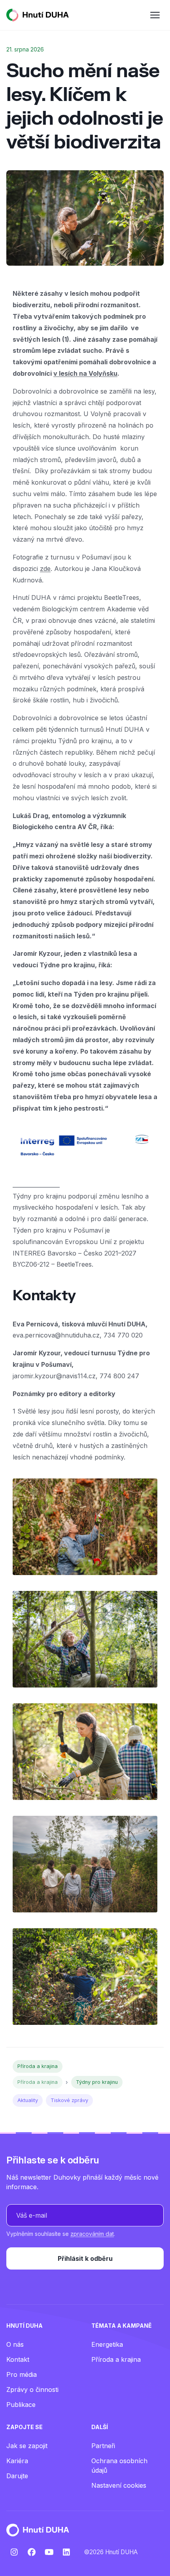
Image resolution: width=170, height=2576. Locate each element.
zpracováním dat (92, 2234)
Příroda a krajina (38, 2066)
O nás (15, 2344)
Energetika (107, 2344)
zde (45, 569)
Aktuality (28, 2100)
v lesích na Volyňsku (85, 373)
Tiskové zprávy (69, 2100)
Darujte (17, 2476)
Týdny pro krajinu (97, 2082)
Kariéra (17, 2461)
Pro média (22, 2374)
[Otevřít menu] (155, 15)
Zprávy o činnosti (32, 2390)
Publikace (21, 2405)
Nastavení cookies (119, 2485)
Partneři (103, 2446)
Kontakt (18, 2359)
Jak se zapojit (27, 2446)
